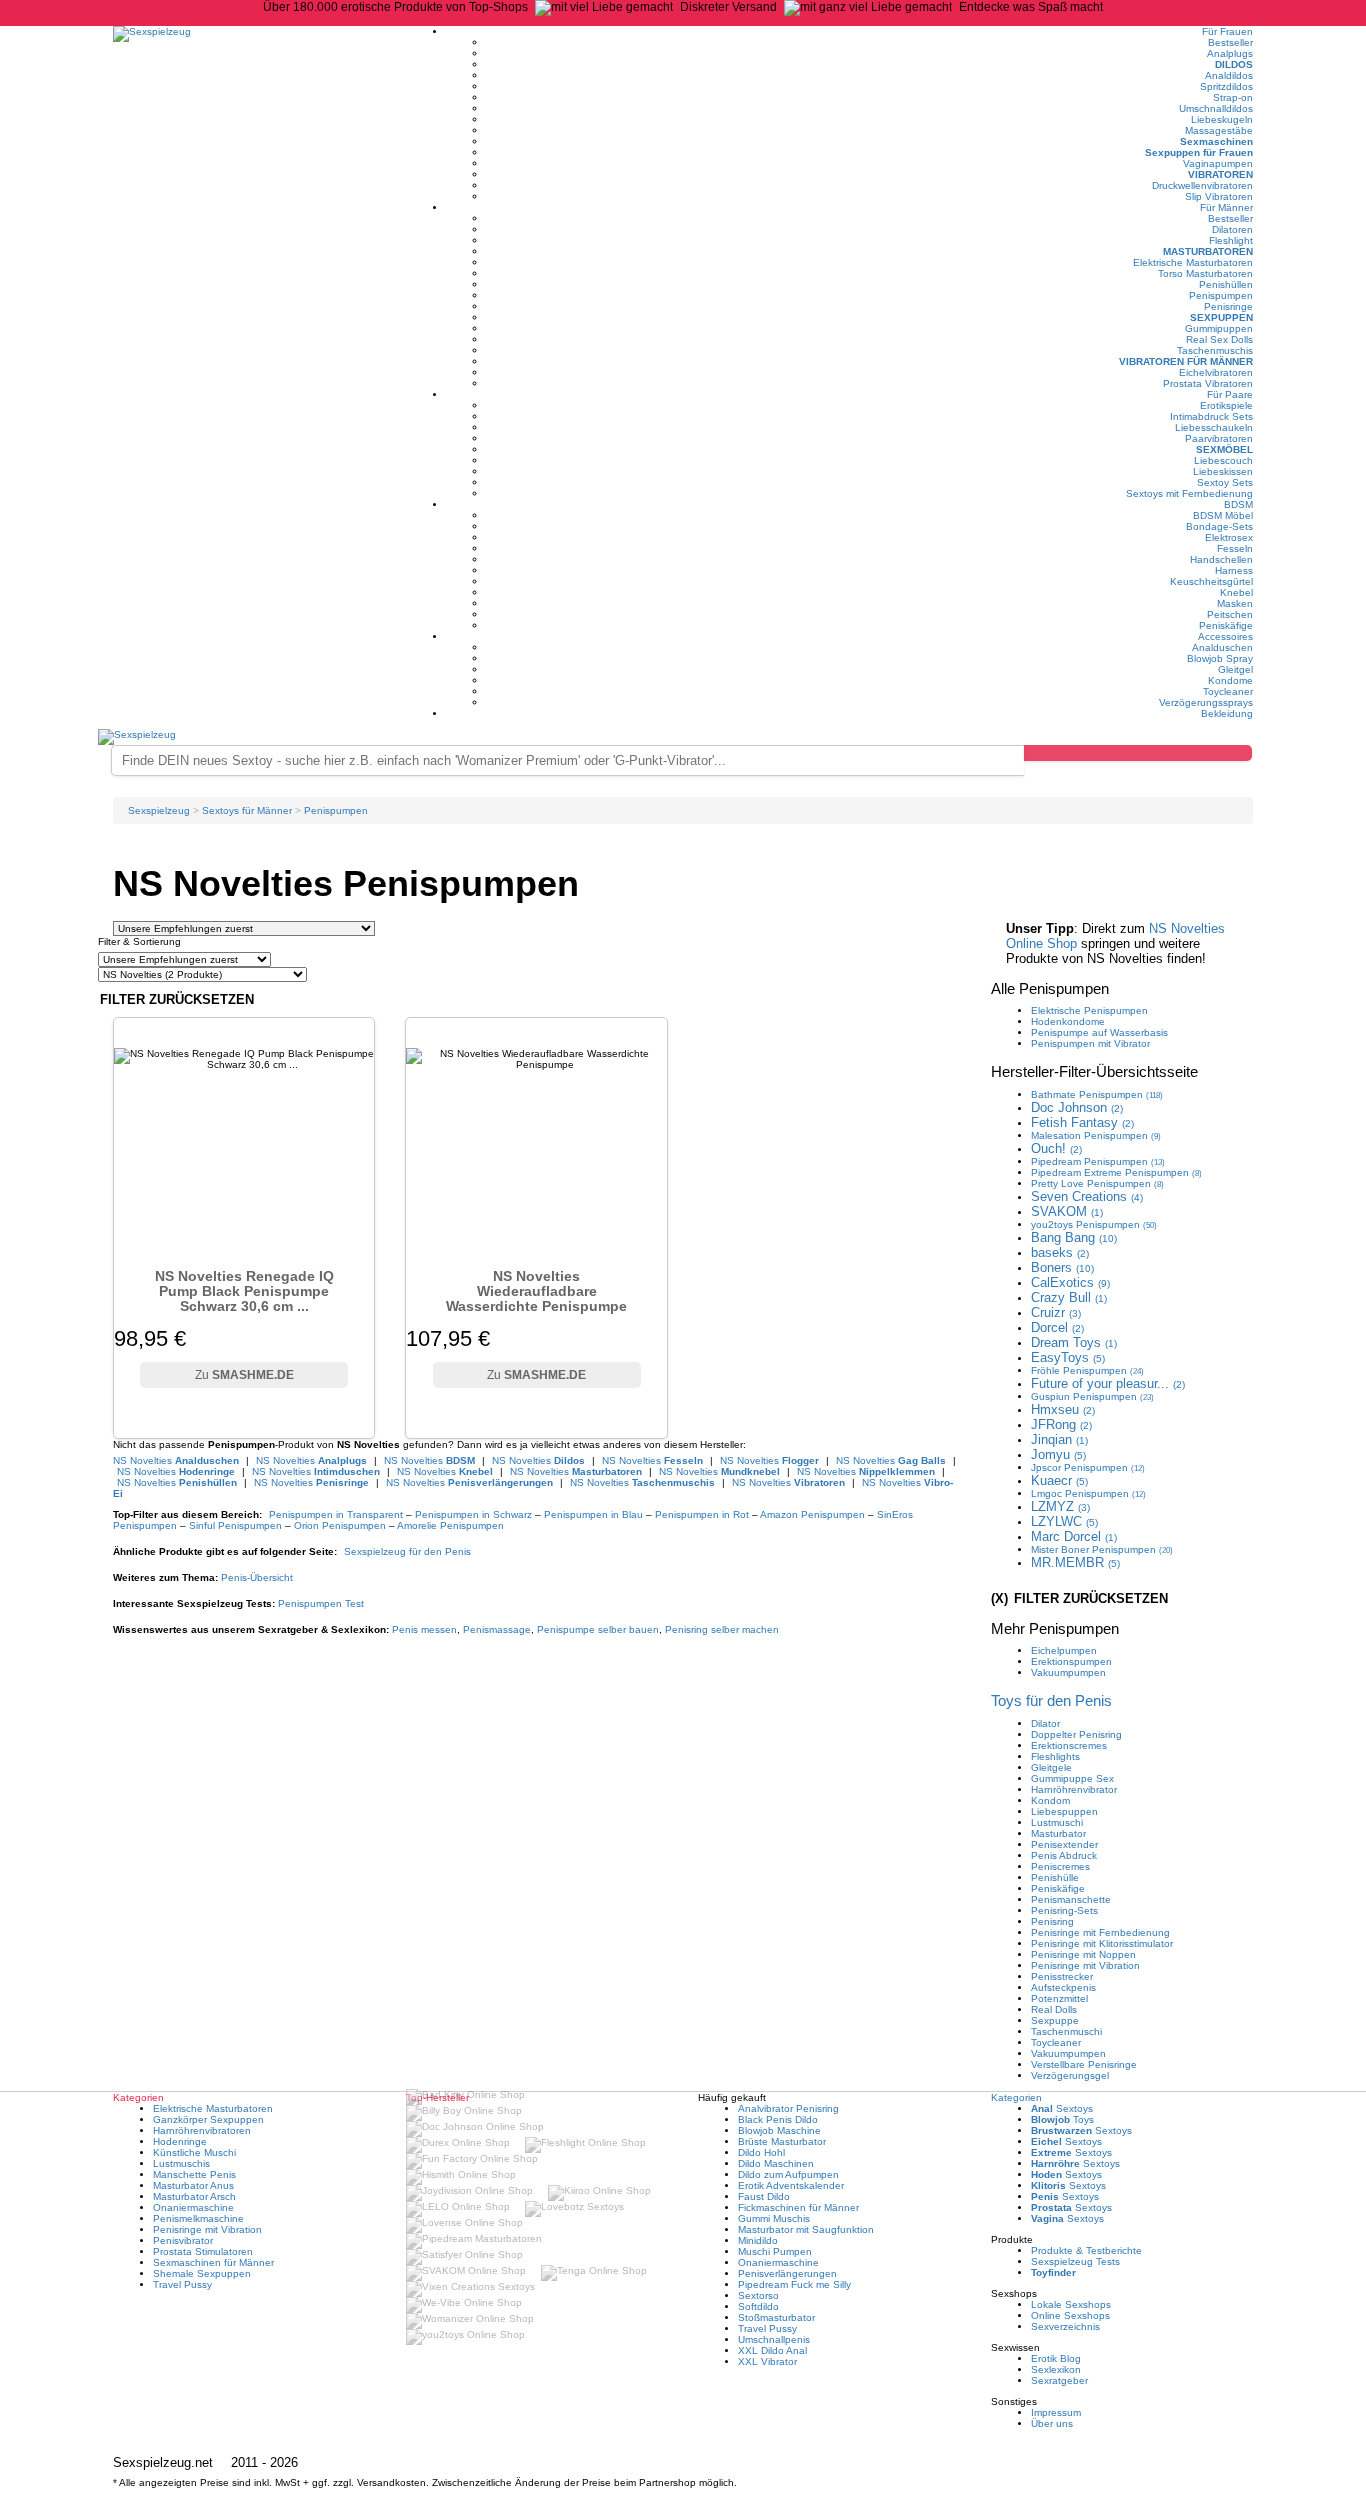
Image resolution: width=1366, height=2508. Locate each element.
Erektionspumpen (1071, 1661)
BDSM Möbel (1223, 515)
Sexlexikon (1056, 2369)
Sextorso (758, 2295)
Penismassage (497, 1629)
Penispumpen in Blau (593, 1514)
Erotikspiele (1226, 405)
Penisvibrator (183, 2240)
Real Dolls (1054, 2009)
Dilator (1045, 1723)
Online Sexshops (1070, 2315)
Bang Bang (1074, 1237)
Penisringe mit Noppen (1083, 1954)
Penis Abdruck (1064, 1855)
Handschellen (1221, 559)
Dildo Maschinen (776, 2163)
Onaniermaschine (193, 2207)
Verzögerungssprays (1206, 702)
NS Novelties (176, 1460)
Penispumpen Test (321, 1603)
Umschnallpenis (774, 2339)
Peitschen (1230, 614)
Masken (1235, 603)
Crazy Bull (1069, 1297)
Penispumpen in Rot (702, 1514)
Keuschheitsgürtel (1211, 581)
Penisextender (1064, 1844)
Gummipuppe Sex (1072, 1778)
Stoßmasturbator (776, 2317)
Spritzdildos (1226, 86)
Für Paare (1230, 394)
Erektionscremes (1069, 1745)
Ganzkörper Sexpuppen (208, 2119)
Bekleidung (1227, 713)
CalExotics (1070, 1282)
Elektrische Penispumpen (1089, 1010)
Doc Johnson (1077, 1107)
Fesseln (1235, 548)
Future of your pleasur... (1108, 1383)
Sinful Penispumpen (235, 1525)
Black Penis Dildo (778, 2119)
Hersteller (1094, 1071)
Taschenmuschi (1066, 2031)
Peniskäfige (1226, 625)
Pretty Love (1097, 1183)
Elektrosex (1229, 537)
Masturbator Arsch (194, 2196)
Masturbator (1058, 1833)
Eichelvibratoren (1216, 372)
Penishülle (1055, 1877)
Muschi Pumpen (775, 2251)
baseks (1060, 1252)
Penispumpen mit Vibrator (1090, 1043)
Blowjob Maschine (779, 2130)
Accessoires (1225, 636)
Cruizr (1056, 1312)
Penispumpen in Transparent (336, 1514)
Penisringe (1228, 306)
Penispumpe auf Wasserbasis (1099, 1032)
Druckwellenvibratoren (1202, 185)
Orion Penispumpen (340, 1525)
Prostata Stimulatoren (203, 2251)
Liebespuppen (1064, 1811)
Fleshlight (1231, 240)
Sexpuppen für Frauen (1199, 152)
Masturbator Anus (193, 2185)
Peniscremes (1060, 1866)
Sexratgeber (1059, 2380)
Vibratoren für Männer (1186, 361)
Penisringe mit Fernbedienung (1100, 1932)
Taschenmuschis (1215, 350)
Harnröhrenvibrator (1074, 1789)
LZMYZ (1060, 1506)
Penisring (1052, 1921)
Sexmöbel (1224, 449)
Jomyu (1058, 1454)
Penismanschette (1071, 1899)
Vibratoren (1220, 174)
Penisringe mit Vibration (1085, 1965)
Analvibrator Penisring (788, 2108)
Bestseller (1230, 42)
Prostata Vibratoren (1208, 383)
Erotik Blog (1056, 2358)
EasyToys (1068, 1357)
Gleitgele (1051, 1767)
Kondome (1230, 680)
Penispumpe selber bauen (598, 1629)
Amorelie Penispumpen (450, 1525)
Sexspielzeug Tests (1075, 2261)
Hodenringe (180, 2141)
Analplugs (1230, 53)
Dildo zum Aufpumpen (788, 2174)
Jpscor (1088, 1467)
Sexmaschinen (1216, 141)
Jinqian (1059, 1439)
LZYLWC (1064, 1521)
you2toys (1094, 1224)
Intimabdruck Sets (1211, 416)
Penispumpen (1221, 295)
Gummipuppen (1219, 328)
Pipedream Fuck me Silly (794, 2284)
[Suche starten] (1138, 753)
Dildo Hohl (761, 2152)
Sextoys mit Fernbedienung (1189, 493)
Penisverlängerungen (787, 2273)
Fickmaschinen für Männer (798, 2207)
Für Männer (1226, 207)
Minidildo (758, 2240)
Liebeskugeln (1222, 119)
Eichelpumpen (1064, 1650)
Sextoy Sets (1225, 482)
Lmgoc (1088, 1493)
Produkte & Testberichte (1086, 2250)
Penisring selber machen (722, 1629)
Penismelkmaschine (198, 2218)
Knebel (1236, 592)
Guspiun (1092, 1396)
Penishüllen (1226, 284)
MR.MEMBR (1075, 1562)
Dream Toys (1074, 1342)
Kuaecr (1059, 1480)
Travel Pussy (182, 2284)
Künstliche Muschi (194, 2152)
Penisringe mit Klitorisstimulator (1102, 1943)
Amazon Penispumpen (812, 1514)
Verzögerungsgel (1070, 2075)
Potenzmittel (1059, 1998)
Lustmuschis (181, 2163)
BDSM (1238, 504)
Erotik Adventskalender (791, 2185)
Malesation (1096, 1135)
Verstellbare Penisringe (1084, 2064)
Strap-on (1233, 97)
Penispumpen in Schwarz (473, 1514)
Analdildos (1229, 75)
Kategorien (1016, 2097)
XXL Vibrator (767, 2361)
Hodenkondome (1068, 1021)
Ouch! (1056, 1148)
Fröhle (1087, 1370)
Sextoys (1062, 2108)
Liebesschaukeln (1214, 427)
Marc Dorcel (1074, 1536)
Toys (1062, 2119)
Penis (257, 1577)
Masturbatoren (1208, 251)
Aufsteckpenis (1063, 1987)
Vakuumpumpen (1068, 1672)
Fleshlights (1055, 1756)
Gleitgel (1235, 669)
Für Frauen (1227, 31)
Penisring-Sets (1064, 1910)
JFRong (1061, 1424)
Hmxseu (1063, 1409)
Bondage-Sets (1219, 526)
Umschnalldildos (1216, 108)
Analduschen (1222, 647)
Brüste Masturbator (782, 2141)
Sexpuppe (1055, 2020)
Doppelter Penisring (1076, 1734)
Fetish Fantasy (1082, 1122)
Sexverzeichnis (1065, 2326)
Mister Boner (1102, 1549)
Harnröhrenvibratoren (202, 2130)
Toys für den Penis (1051, 1700)
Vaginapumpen (1218, 163)
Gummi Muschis (774, 2218)
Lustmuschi (1057, 1822)
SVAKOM (1067, 1211)
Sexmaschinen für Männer (213, 2262)
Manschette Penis (194, 2174)
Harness (1234, 570)
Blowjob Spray (1220, 658)
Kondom (1050, 1800)
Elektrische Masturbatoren (1193, 262)
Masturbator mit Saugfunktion (806, 2229)
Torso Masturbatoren (1205, 273)
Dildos (1234, 64)
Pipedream (1098, 1161)
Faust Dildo (764, 2196)
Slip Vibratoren (1219, 196)
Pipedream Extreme (1116, 1172)
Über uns (1052, 2423)
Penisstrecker (1062, 1976)
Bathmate (1097, 1094)
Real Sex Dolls (1219, 339)
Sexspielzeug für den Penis (407, 1551)
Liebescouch (1223, 460)
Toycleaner (1228, 691)
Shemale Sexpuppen (202, 2273)
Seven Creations (1087, 1196)
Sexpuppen (1221, 317)
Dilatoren (1232, 229)
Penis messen (424, 1629)
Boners (1062, 1267)
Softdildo (758, 2306)
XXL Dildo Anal (772, 2350)
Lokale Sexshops (1071, 2304)
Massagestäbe (1219, 130)
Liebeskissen (1223, 471)
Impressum (1056, 2412)
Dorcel (1057, 1327)
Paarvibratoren (1219, 438)
